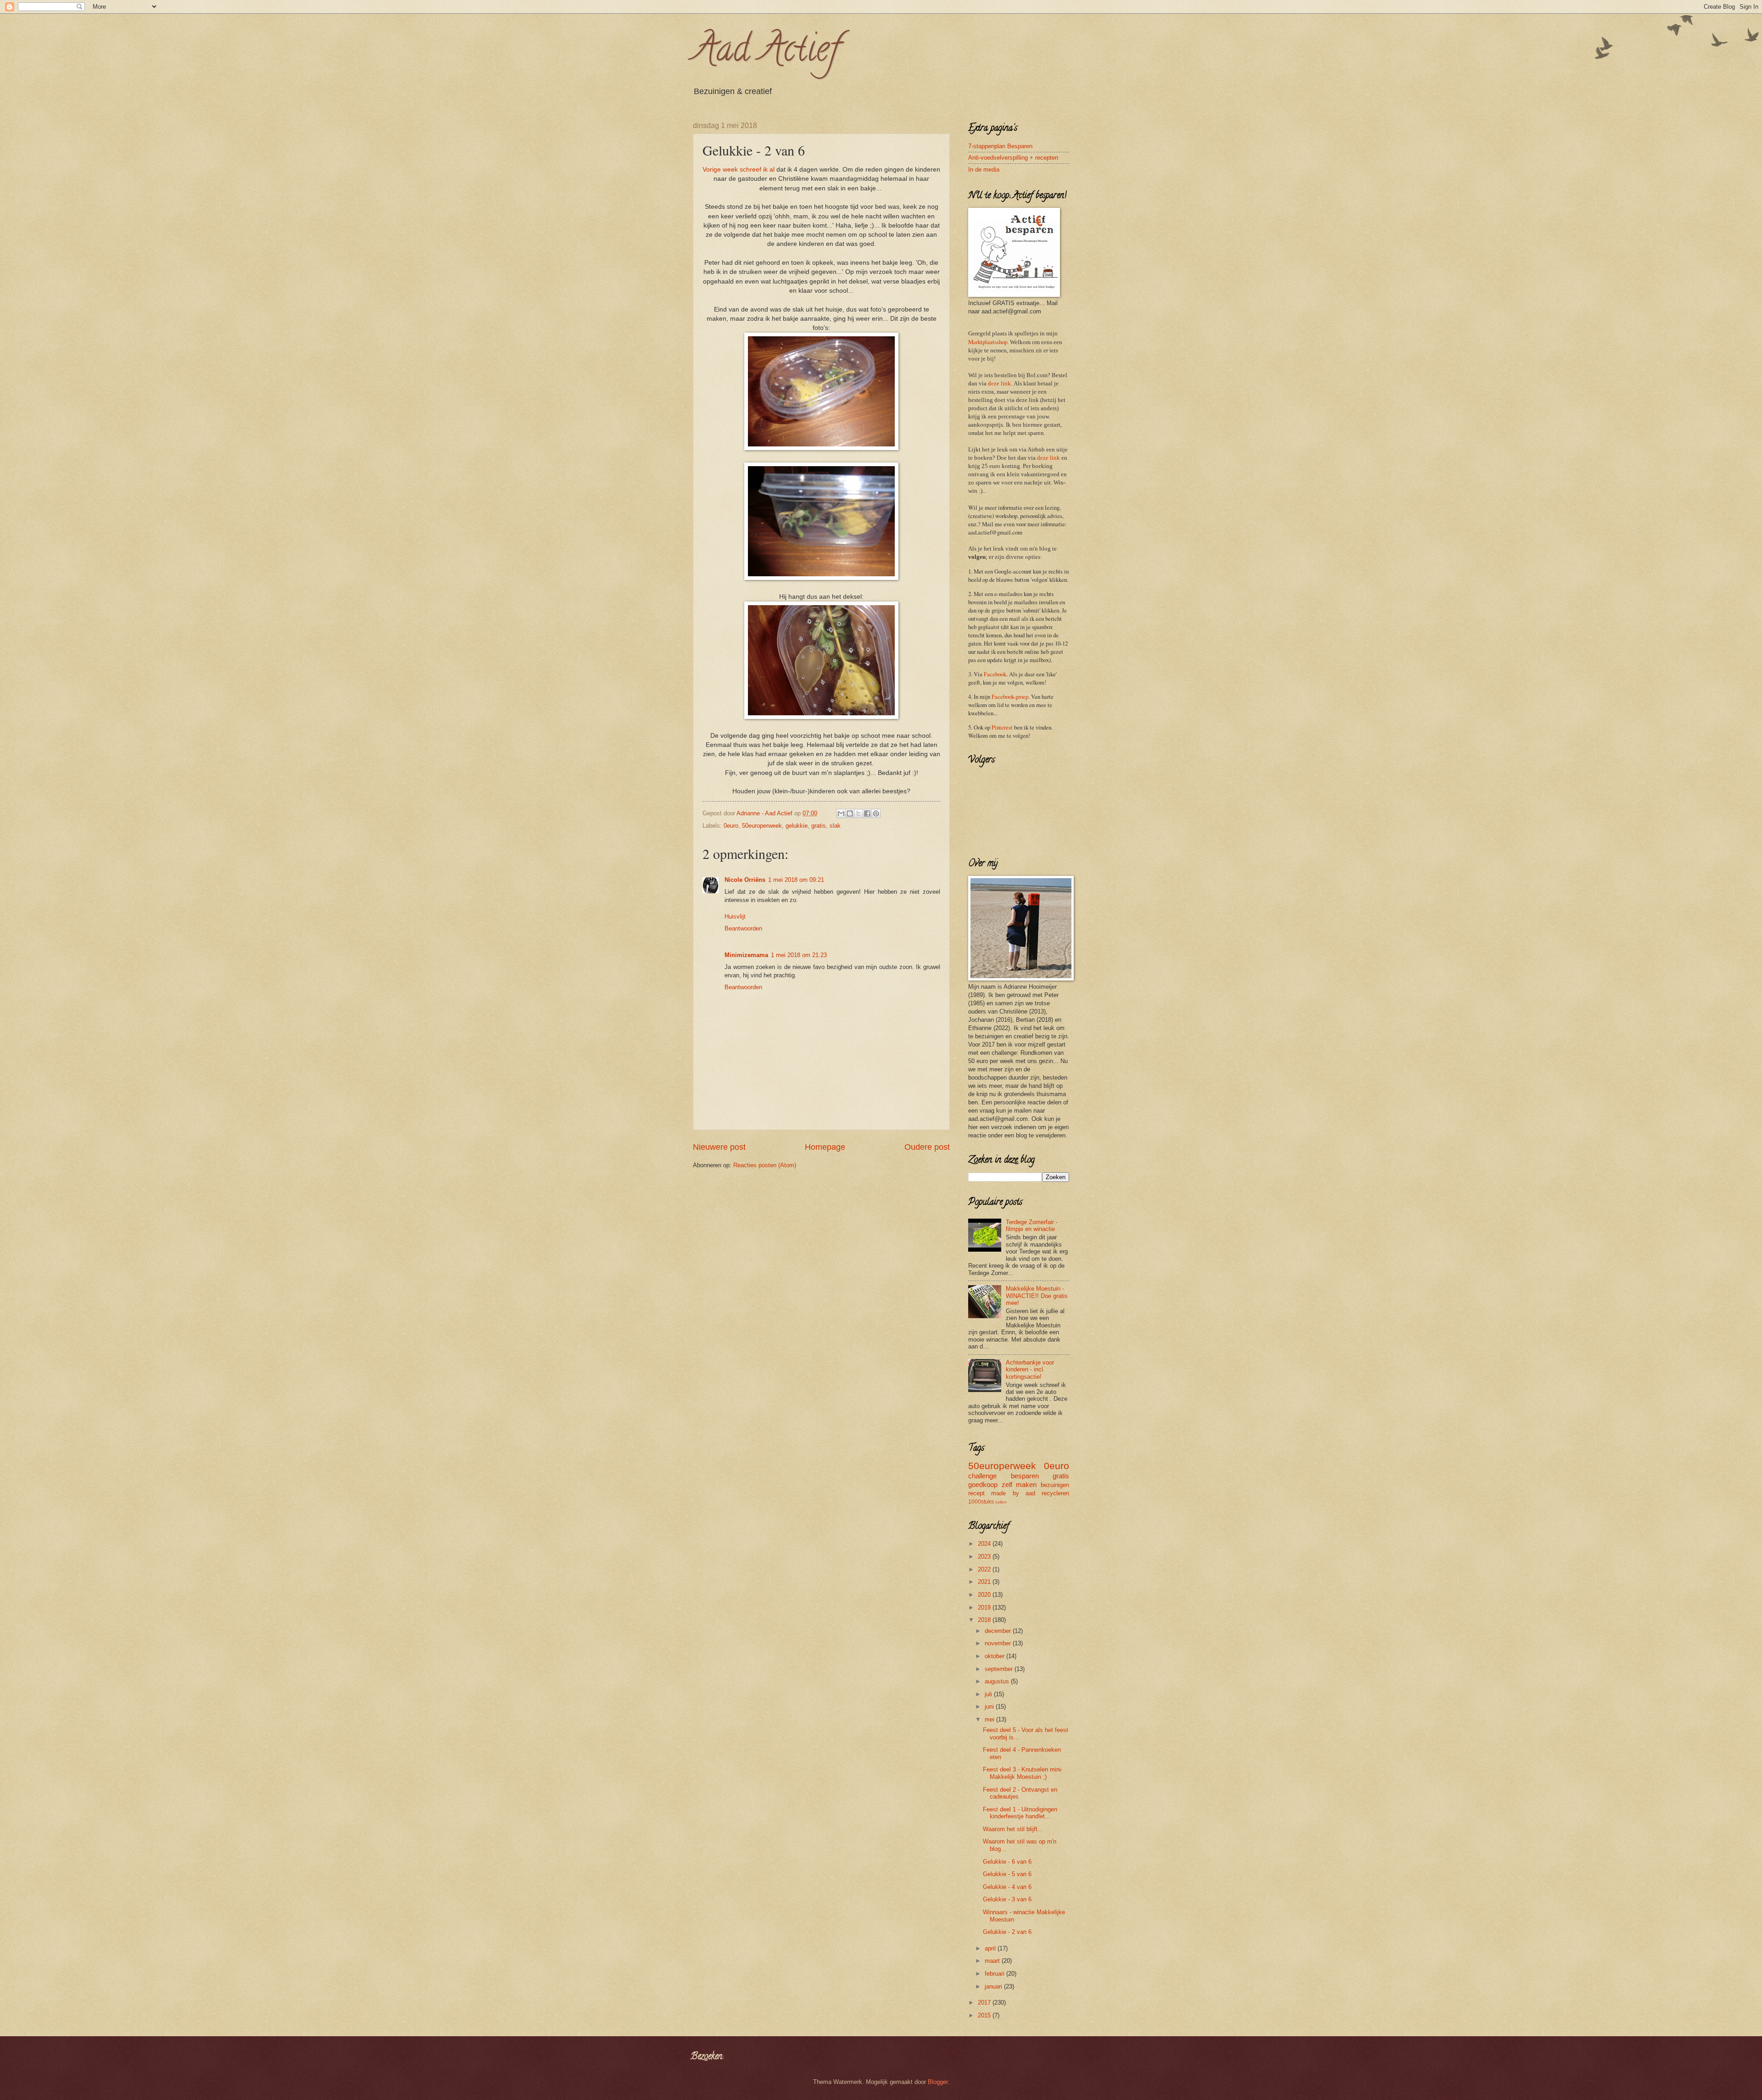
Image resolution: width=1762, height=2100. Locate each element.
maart (993, 1961)
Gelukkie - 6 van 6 (1007, 1862)
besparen (1025, 1476)
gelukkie (797, 826)
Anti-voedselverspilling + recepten (1013, 158)
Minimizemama (746, 955)
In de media (984, 170)
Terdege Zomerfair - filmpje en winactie (1032, 1225)
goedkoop (983, 1484)
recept (976, 1493)
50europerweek (762, 826)
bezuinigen (1055, 1485)
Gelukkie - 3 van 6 (1007, 1899)
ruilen (1001, 1502)
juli (989, 1694)
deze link (999, 384)
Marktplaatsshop (988, 342)
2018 (985, 1620)
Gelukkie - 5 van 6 (1007, 1874)
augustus (998, 1681)
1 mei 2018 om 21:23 (799, 955)
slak (835, 826)
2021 (985, 1582)
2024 (985, 1544)
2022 (985, 1569)
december (999, 1631)
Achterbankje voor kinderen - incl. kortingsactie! (1030, 1370)
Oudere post (927, 1147)
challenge (982, 1476)
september (1000, 1669)
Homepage (825, 1147)
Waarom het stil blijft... (1013, 1829)
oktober (995, 1656)
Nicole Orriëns (745, 880)
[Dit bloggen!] (850, 813)
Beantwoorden (743, 928)
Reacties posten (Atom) (765, 1165)
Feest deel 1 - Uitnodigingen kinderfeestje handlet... (1020, 1813)
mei (990, 1719)
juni (990, 1707)
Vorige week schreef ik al (739, 170)
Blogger (938, 2082)
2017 (985, 2003)
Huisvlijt (735, 916)
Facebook (995, 674)
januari (994, 1986)
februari (995, 1974)
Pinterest (1002, 727)
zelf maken (1019, 1484)
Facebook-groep (1010, 696)
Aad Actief (766, 52)
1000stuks (981, 1502)
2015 (985, 2015)
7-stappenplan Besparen (1000, 146)
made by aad (1013, 1493)
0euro (731, 826)
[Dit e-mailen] (841, 813)
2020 (985, 1595)
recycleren (1055, 1493)
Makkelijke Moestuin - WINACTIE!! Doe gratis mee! (1037, 1296)
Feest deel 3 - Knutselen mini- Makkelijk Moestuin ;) (1023, 1773)
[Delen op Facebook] (867, 813)
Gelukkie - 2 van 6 (1007, 1932)
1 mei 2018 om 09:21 (796, 880)
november (999, 1643)
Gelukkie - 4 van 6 (1007, 1887)
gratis (819, 826)
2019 (985, 1607)
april (991, 1948)
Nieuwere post (719, 1147)
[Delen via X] (859, 813)
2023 (985, 1557)
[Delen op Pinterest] (876, 813)
